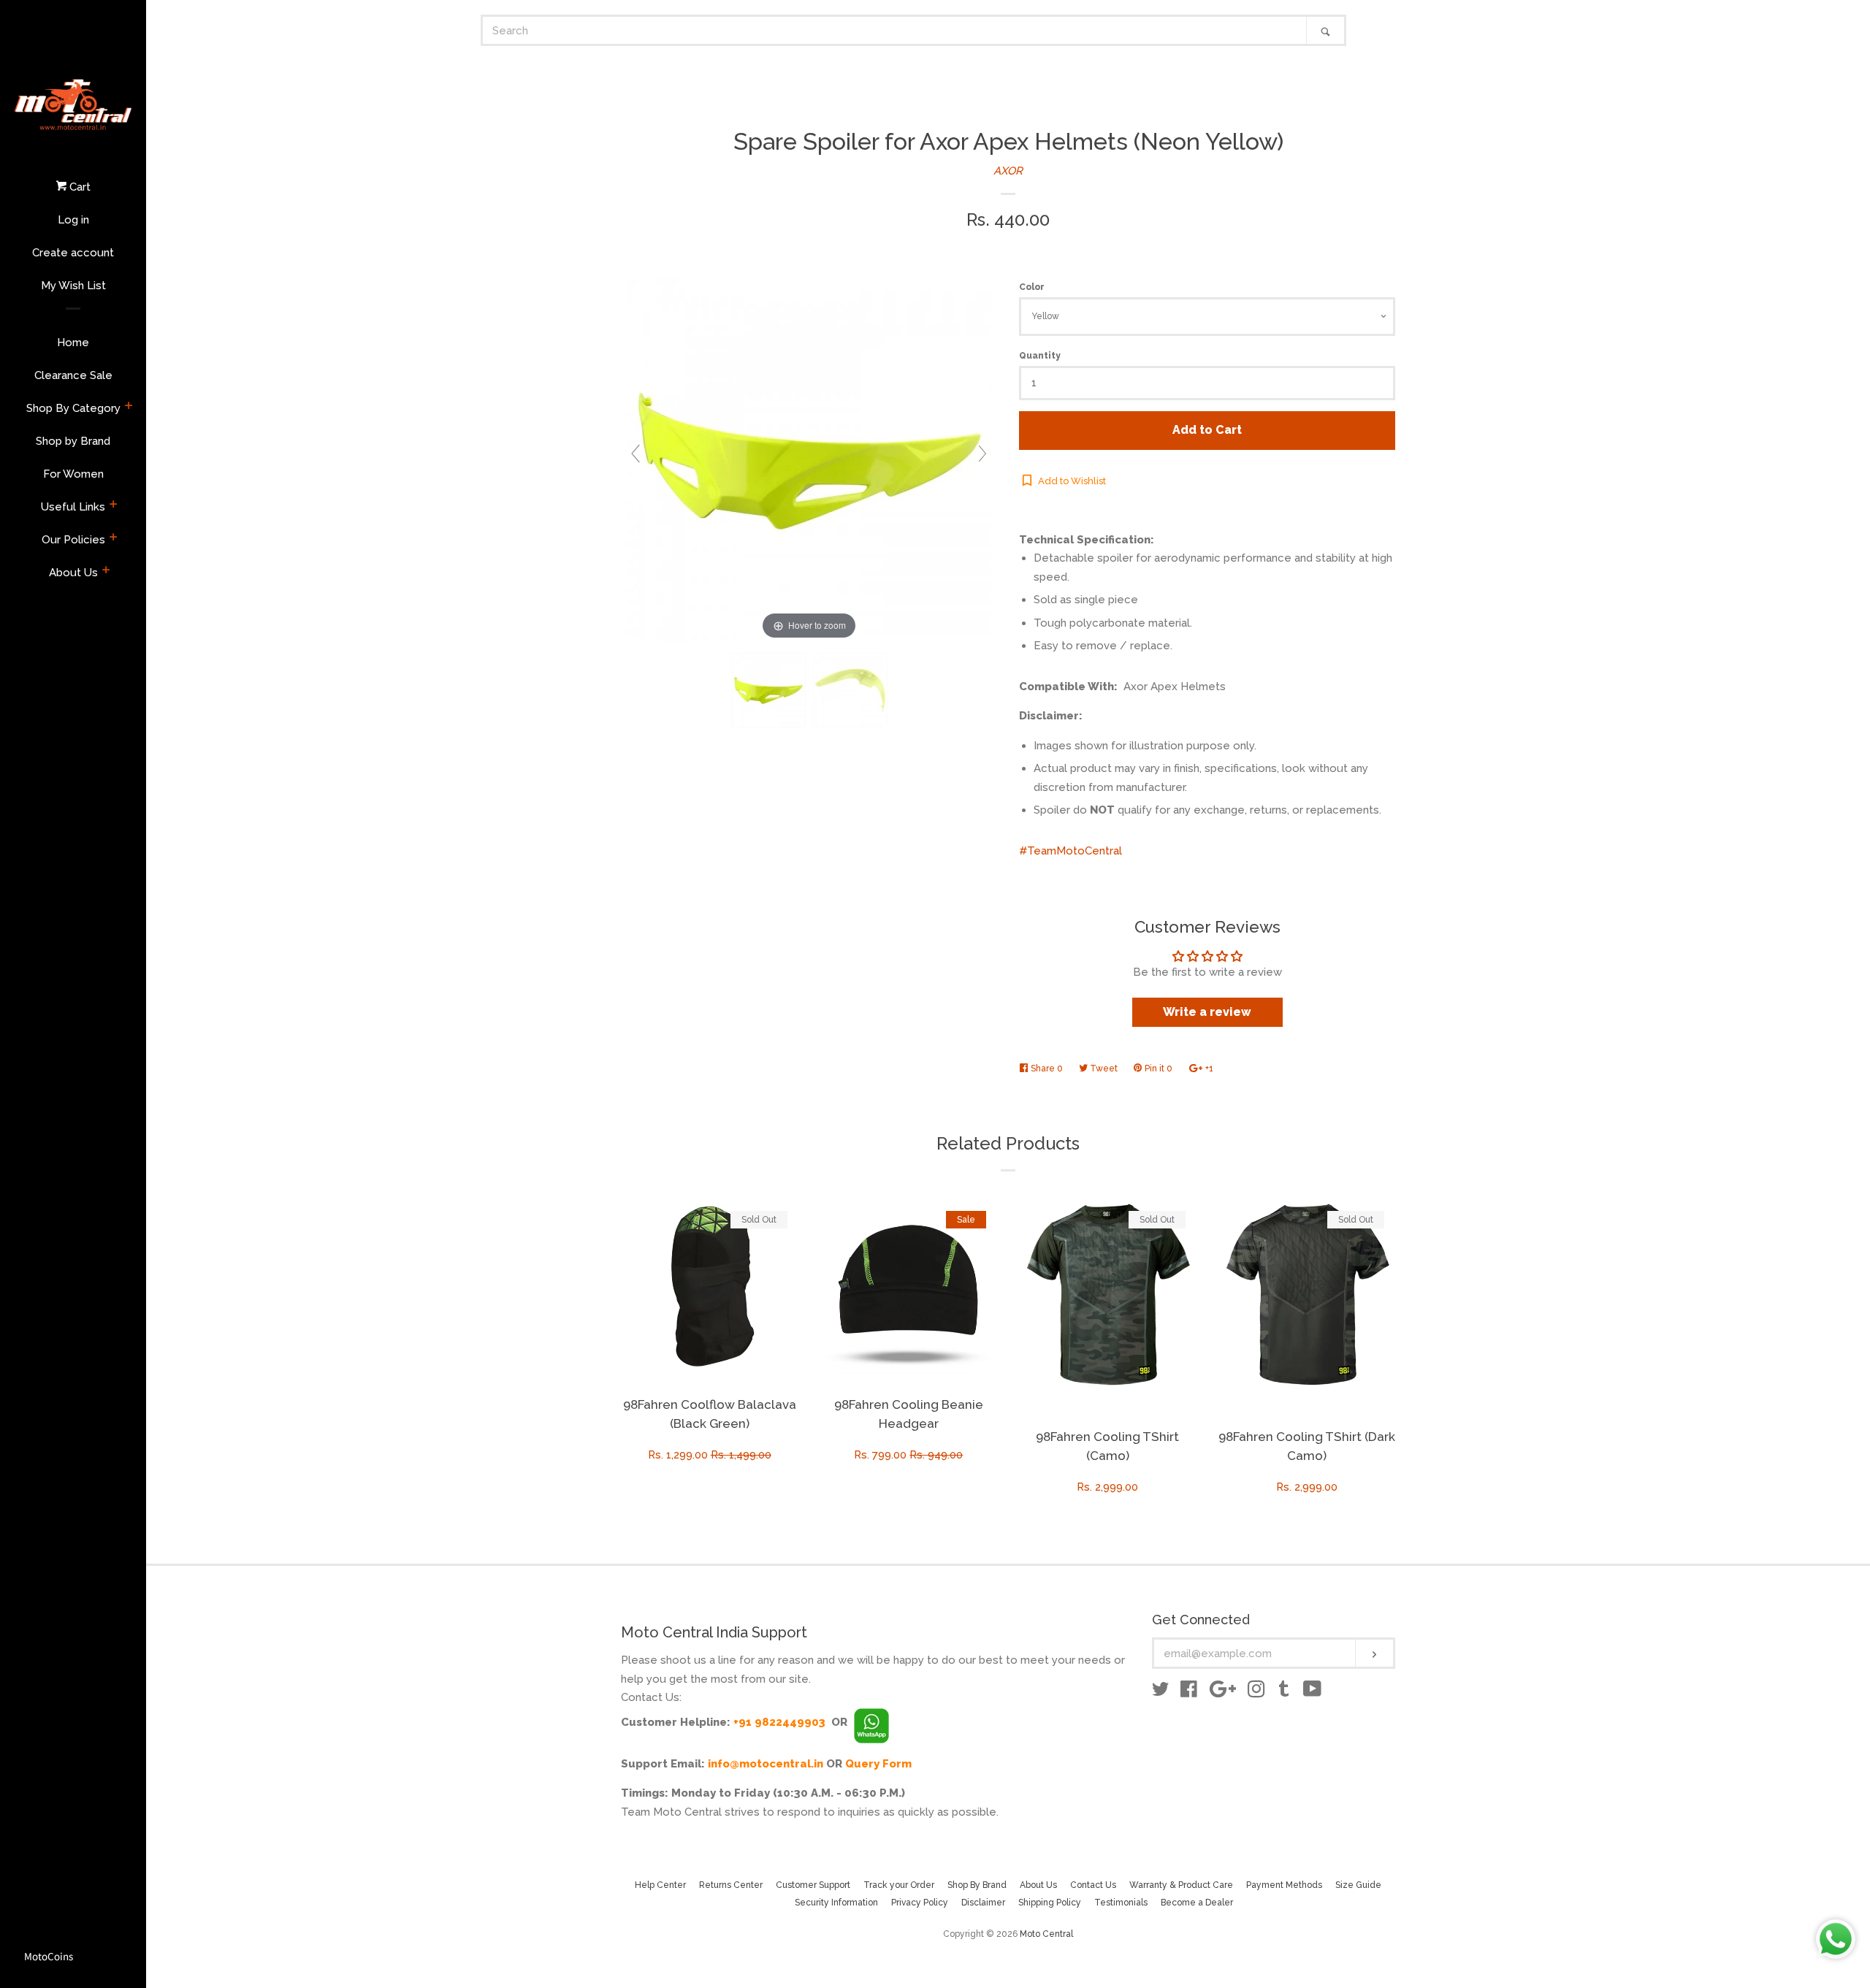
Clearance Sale (73, 375)
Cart (79, 187)
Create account (73, 253)
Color (1032, 287)
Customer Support (813, 1885)
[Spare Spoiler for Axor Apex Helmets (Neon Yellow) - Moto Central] (768, 691)
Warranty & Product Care (1181, 1885)
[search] (895, 30)
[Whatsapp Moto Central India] (871, 1722)
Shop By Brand (977, 1885)
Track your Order (899, 1885)
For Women (73, 474)
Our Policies (73, 540)
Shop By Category (73, 408)
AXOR (1008, 171)
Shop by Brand (73, 441)
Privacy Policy (920, 1903)
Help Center (660, 1885)
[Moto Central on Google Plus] (1223, 1692)
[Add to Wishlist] (787, 1209)
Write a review (1207, 1012)
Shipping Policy (1050, 1903)
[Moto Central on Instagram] (1256, 1692)
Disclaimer (983, 1903)
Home (73, 343)
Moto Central (1046, 1934)
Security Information (836, 1903)
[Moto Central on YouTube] (1312, 1692)
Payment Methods (1284, 1885)
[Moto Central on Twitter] (1161, 1692)
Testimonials (1121, 1903)
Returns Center (731, 1885)
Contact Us (1093, 1885)
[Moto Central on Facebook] (1189, 1692)
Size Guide (1358, 1885)
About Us (73, 573)
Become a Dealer (1197, 1903)
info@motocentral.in (766, 1764)
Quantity (1040, 356)
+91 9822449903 (779, 1722)
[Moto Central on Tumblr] (1284, 1692)
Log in (73, 220)
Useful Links (73, 507)
